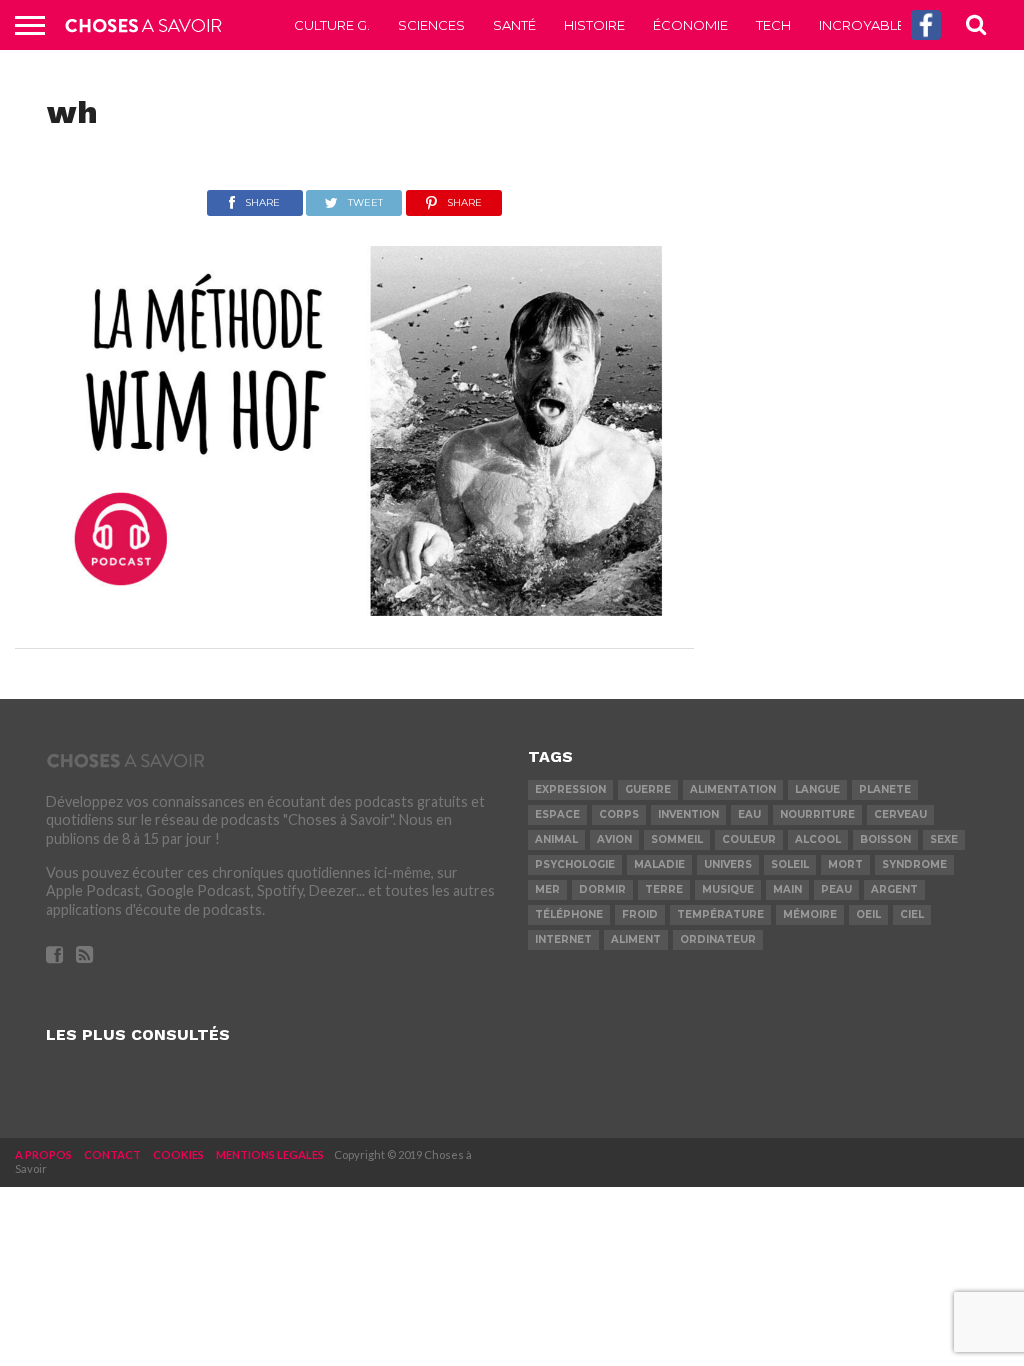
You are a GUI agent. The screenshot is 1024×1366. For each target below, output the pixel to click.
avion (614, 839)
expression (570, 789)
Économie (690, 25)
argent (894, 889)
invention (688, 814)
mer (547, 889)
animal (556, 839)
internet (563, 939)
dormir (602, 889)
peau (836, 889)
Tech (773, 25)
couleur (749, 839)
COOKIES (178, 1154)
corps (619, 814)
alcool (818, 839)
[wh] (355, 609)
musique (728, 889)
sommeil (677, 839)
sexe (944, 839)
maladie (659, 864)
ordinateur (718, 939)
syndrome (914, 864)
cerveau (900, 814)
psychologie (575, 864)
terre (664, 889)
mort (845, 864)
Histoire (594, 25)
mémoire (810, 914)
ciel (912, 914)
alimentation (733, 789)
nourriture (817, 814)
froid (640, 914)
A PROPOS (43, 1154)
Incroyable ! (865, 25)
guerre (648, 789)
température (720, 914)
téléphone (569, 914)
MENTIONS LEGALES (270, 1154)
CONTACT (112, 1154)
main (787, 889)
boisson (885, 839)
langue (817, 789)
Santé (514, 25)
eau (749, 814)
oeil (868, 914)
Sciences (431, 25)
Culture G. (332, 25)
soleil (790, 864)
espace (557, 814)
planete (885, 789)
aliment (636, 939)
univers (728, 864)
